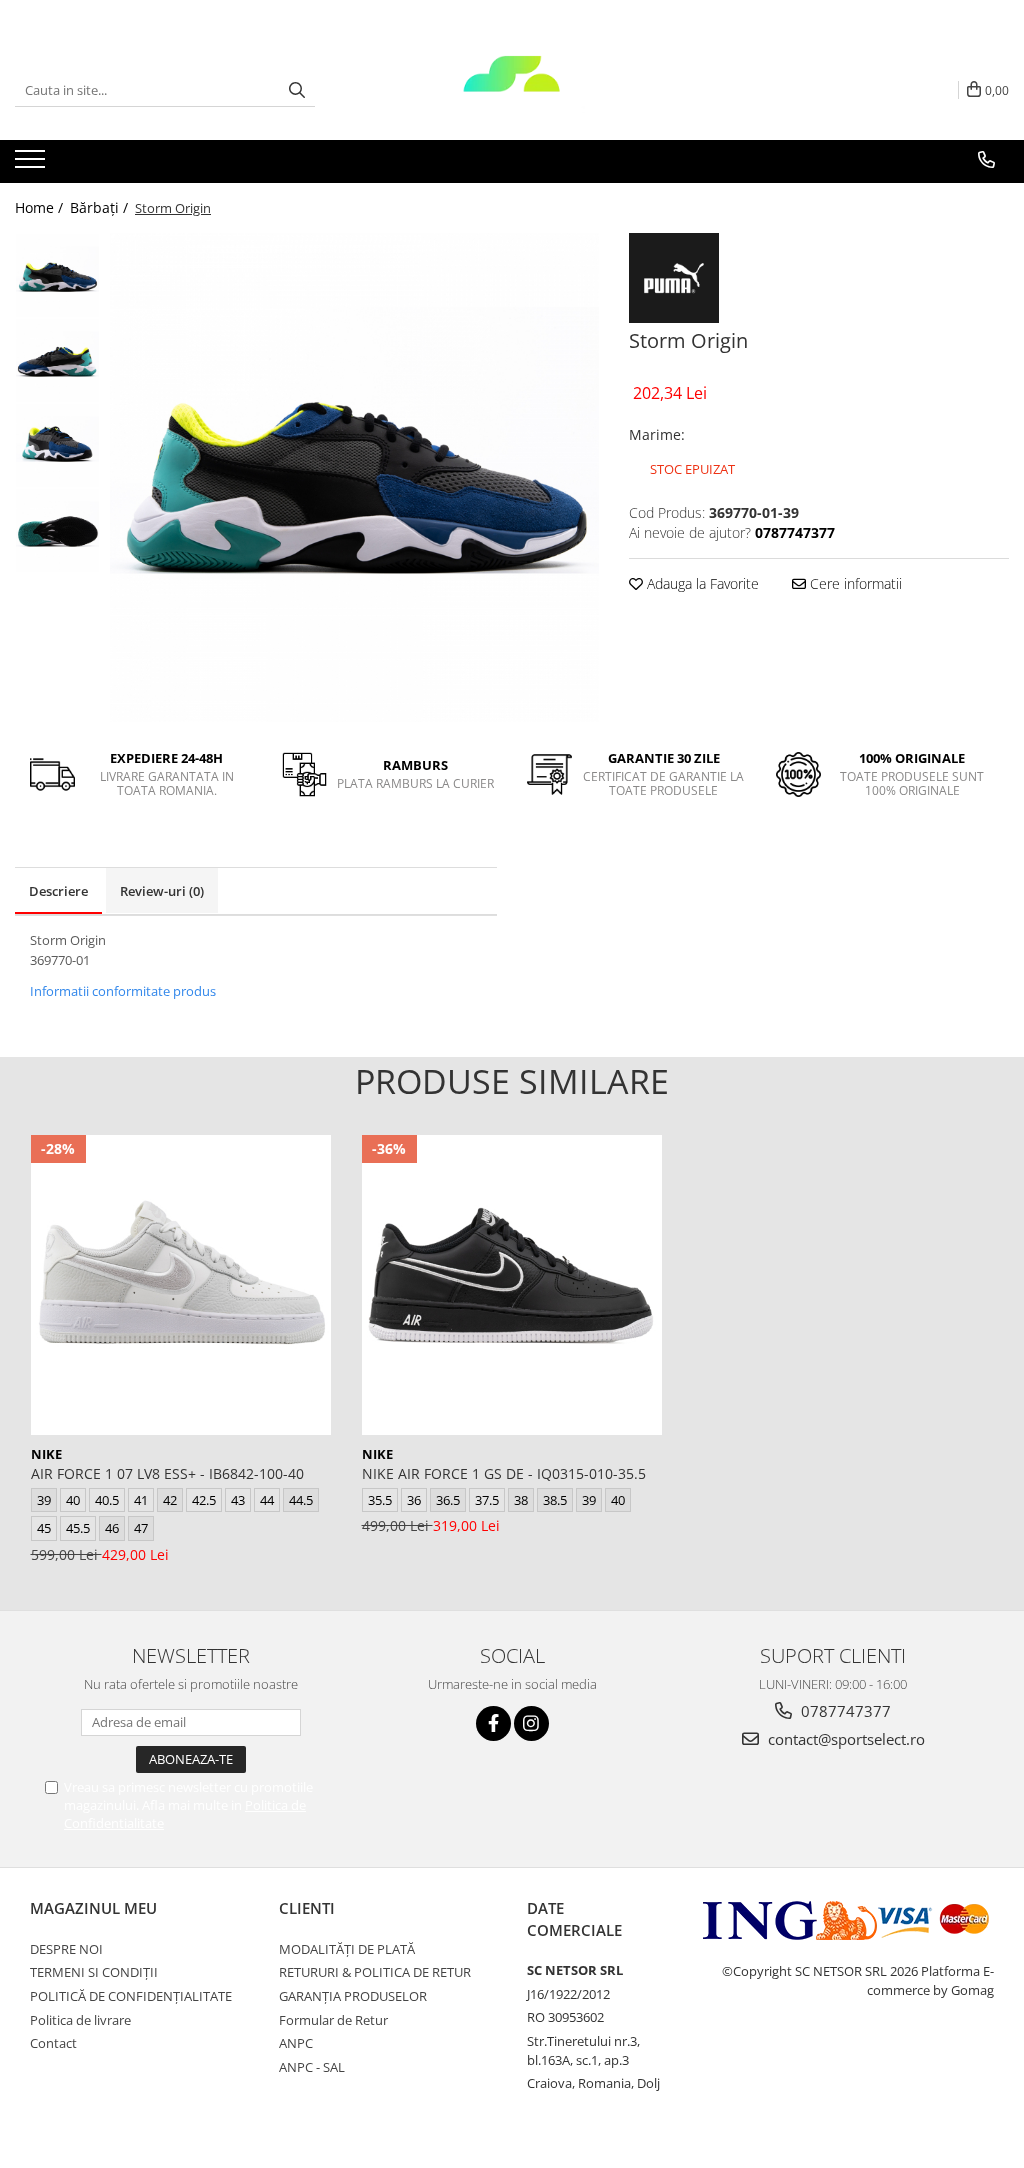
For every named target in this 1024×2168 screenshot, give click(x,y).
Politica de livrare (80, 2020)
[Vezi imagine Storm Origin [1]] (57, 360)
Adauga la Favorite (701, 583)
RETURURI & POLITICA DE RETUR (375, 1972)
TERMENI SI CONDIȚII (94, 1972)
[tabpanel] (354, 477)
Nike (46, 1454)
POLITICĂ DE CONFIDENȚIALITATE (131, 1996)
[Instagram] (531, 1723)
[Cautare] (297, 90)
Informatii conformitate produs (123, 991)
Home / (41, 207)
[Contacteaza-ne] (986, 160)
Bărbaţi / (101, 207)
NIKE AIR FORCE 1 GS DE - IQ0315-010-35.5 (504, 1473)
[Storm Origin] (354, 477)
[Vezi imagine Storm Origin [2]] (57, 445)
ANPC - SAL (312, 2067)
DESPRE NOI (66, 1949)
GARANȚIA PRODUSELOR (353, 1996)
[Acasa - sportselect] (512, 90)
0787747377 (844, 1711)
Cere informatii (854, 583)
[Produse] (32, 165)
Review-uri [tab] (162, 891)
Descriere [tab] (58, 891)
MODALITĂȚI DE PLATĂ (347, 1949)
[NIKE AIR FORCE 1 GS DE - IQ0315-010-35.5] (512, 1285)
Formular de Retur (333, 2020)
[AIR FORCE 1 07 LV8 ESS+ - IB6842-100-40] (181, 1285)
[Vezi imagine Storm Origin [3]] (57, 530)
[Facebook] (493, 1723)
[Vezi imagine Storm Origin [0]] (57, 275)
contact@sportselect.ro (844, 1739)
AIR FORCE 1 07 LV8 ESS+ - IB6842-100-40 (167, 1473)
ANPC (296, 2043)
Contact (53, 2043)
